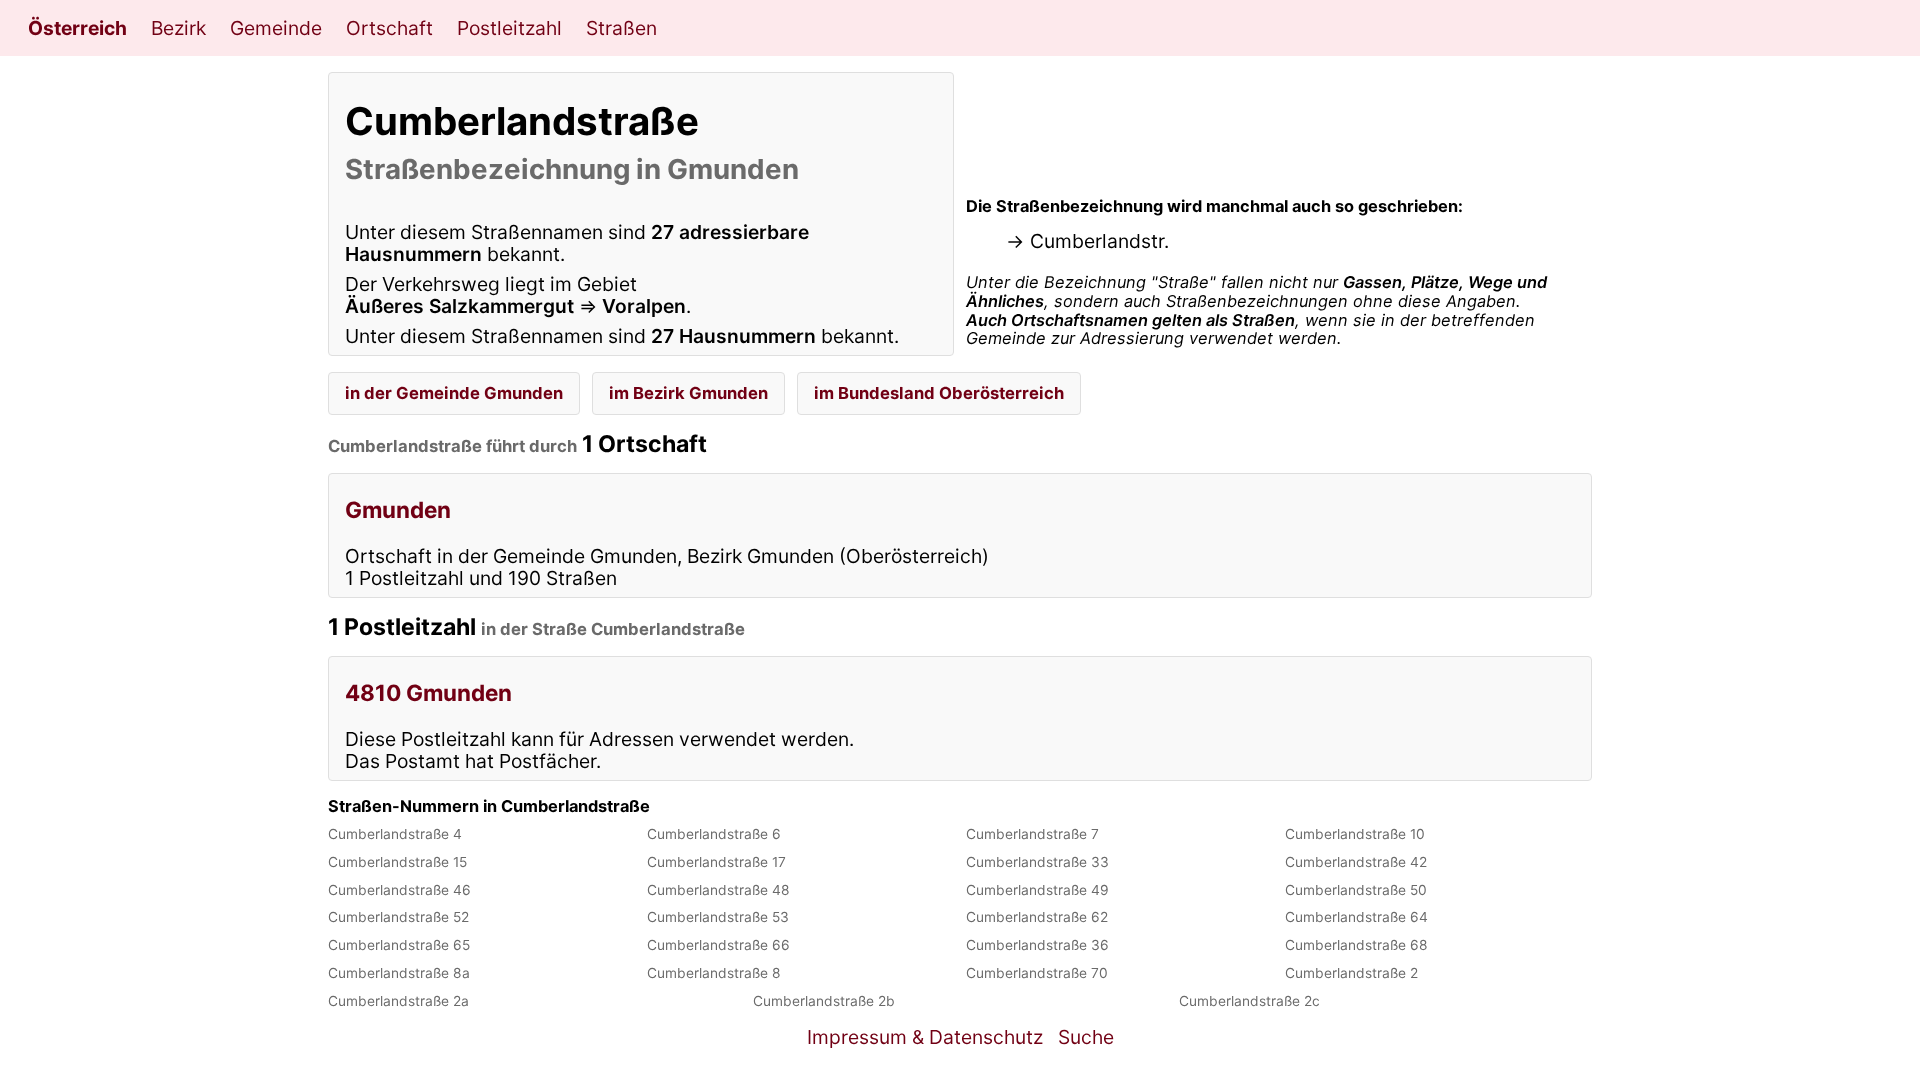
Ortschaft (389, 28)
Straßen (621, 28)
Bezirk (178, 28)
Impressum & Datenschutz (925, 1037)
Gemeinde (276, 28)
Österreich (77, 28)
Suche (1086, 1037)
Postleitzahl (509, 28)
